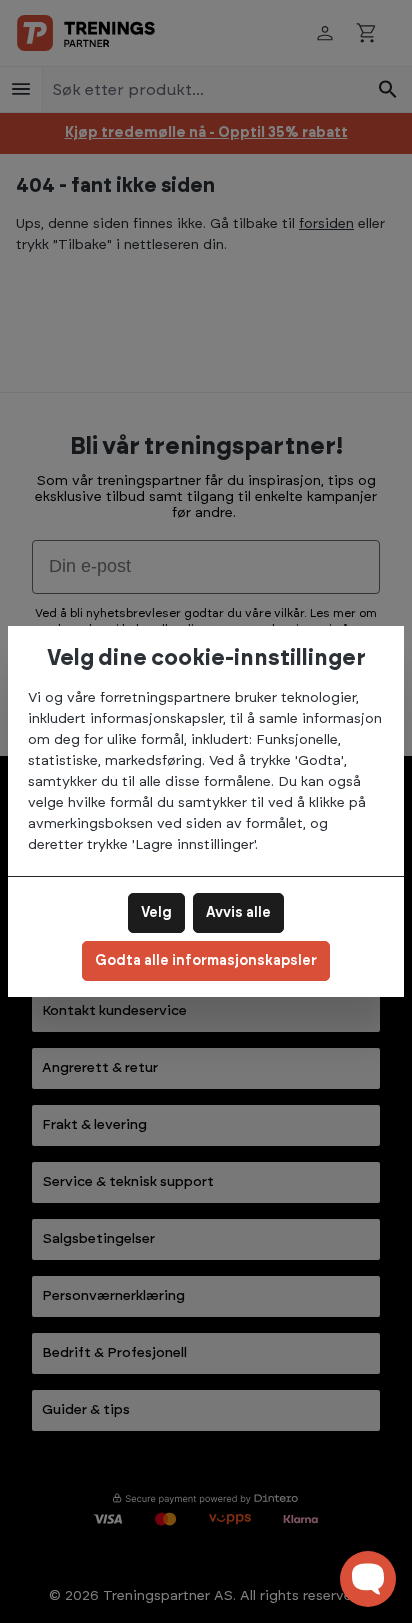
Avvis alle (238, 913)
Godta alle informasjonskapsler (206, 961)
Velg (156, 913)
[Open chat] (368, 1579)
